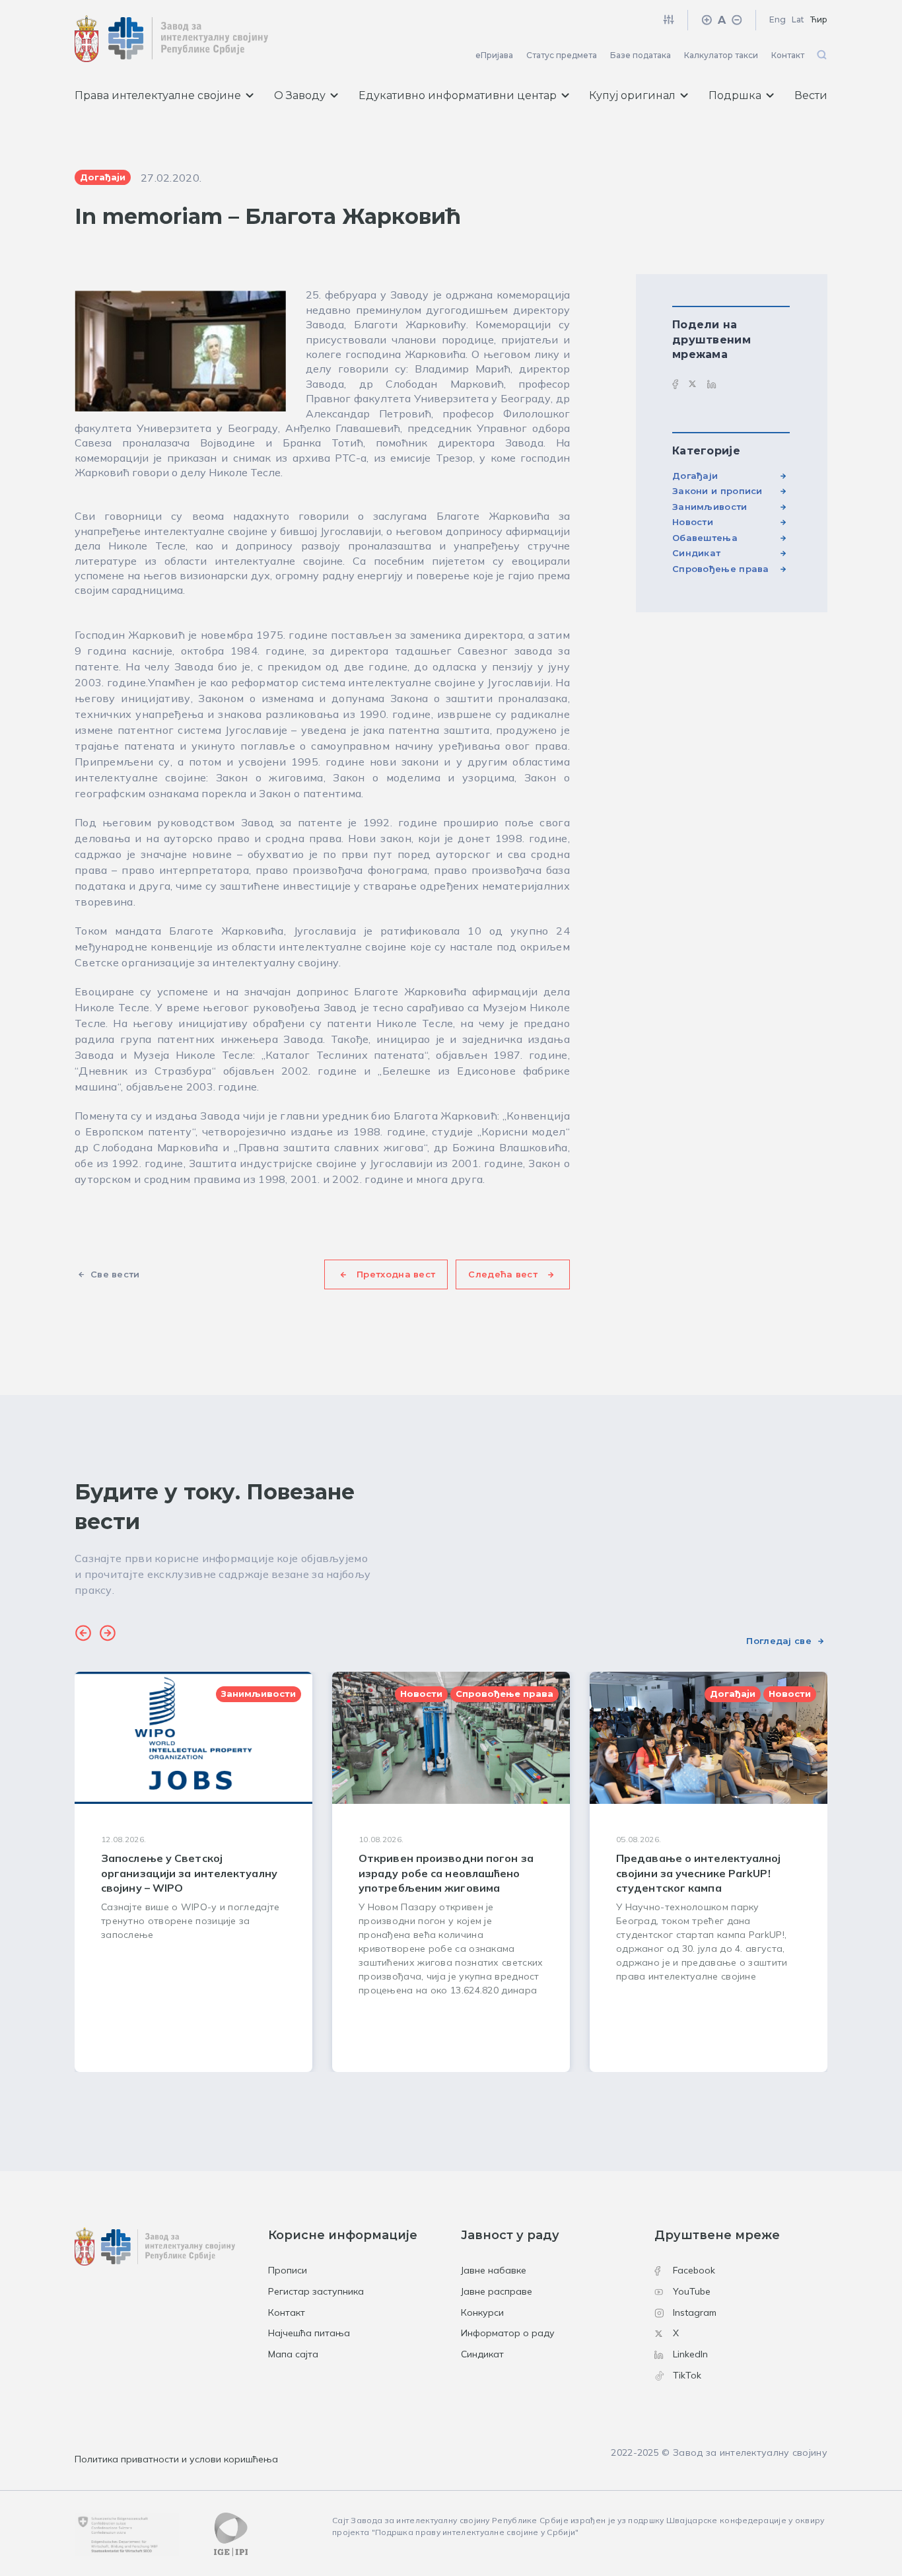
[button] (83, 1635)
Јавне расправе (497, 2291)
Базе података (641, 55)
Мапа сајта (293, 2354)
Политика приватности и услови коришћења (176, 2459)
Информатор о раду (508, 2333)
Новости (693, 522)
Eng (778, 19)
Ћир (819, 19)
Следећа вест (503, 1274)
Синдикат (696, 553)
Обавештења (705, 538)
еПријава (494, 55)
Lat (798, 19)
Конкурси (482, 2312)
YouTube (692, 2291)
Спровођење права (721, 569)
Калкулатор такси (721, 55)
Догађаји (695, 476)
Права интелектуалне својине (158, 95)
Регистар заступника (316, 2291)
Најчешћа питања (309, 2333)
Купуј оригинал (632, 95)
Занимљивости (710, 507)
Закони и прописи (717, 491)
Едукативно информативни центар (458, 95)
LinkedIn (690, 2354)
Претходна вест (396, 1274)
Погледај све (779, 1641)
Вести (811, 95)
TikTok (687, 2375)
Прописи (288, 2270)
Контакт (788, 55)
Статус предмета (562, 55)
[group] (193, 1872)
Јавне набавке (494, 2270)
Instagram (695, 2312)
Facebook (694, 2270)
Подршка (735, 95)
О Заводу (300, 95)
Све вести (115, 1274)
